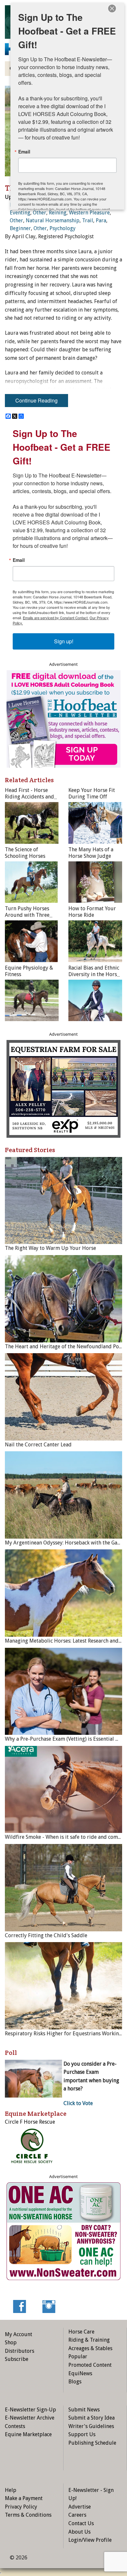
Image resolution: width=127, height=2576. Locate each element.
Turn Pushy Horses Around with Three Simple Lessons (27, 915)
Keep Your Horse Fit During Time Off (92, 793)
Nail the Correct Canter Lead (38, 1445)
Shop (11, 2342)
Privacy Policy (21, 2507)
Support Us (82, 2434)
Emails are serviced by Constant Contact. (56, 618)
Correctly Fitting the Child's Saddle (46, 1935)
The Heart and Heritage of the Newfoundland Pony (65, 1347)
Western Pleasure (89, 213)
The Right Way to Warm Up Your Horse (50, 1248)
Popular (78, 2356)
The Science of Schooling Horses (25, 853)
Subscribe (17, 2359)
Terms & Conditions (28, 2515)
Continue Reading (36, 400)
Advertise (80, 2507)
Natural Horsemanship (53, 220)
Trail (88, 220)
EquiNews (80, 2373)
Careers (77, 2515)
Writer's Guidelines (91, 2426)
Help (11, 2490)
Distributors (20, 2351)
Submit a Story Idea (92, 2418)
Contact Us (81, 2523)
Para (101, 220)
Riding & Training (89, 2340)
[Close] (112, 8)
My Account (19, 2334)
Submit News (84, 2410)
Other (40, 213)
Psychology (63, 228)
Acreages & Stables (90, 2348)
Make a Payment (24, 2498)
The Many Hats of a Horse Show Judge (91, 853)
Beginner (20, 228)
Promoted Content (90, 2365)
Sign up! (64, 641)
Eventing (20, 213)
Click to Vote (78, 2103)
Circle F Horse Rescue (30, 2122)
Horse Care (81, 2332)
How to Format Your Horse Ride (92, 912)
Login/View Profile (90, 2540)
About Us (79, 2532)
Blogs (75, 2382)
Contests (15, 2426)
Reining (58, 213)
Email (19, 560)
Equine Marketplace (28, 2434)
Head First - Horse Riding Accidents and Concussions (29, 797)
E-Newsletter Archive (30, 2418)
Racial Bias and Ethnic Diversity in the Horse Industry (94, 974)
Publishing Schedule (92, 2443)
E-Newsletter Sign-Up (30, 2410)
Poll (11, 2053)
